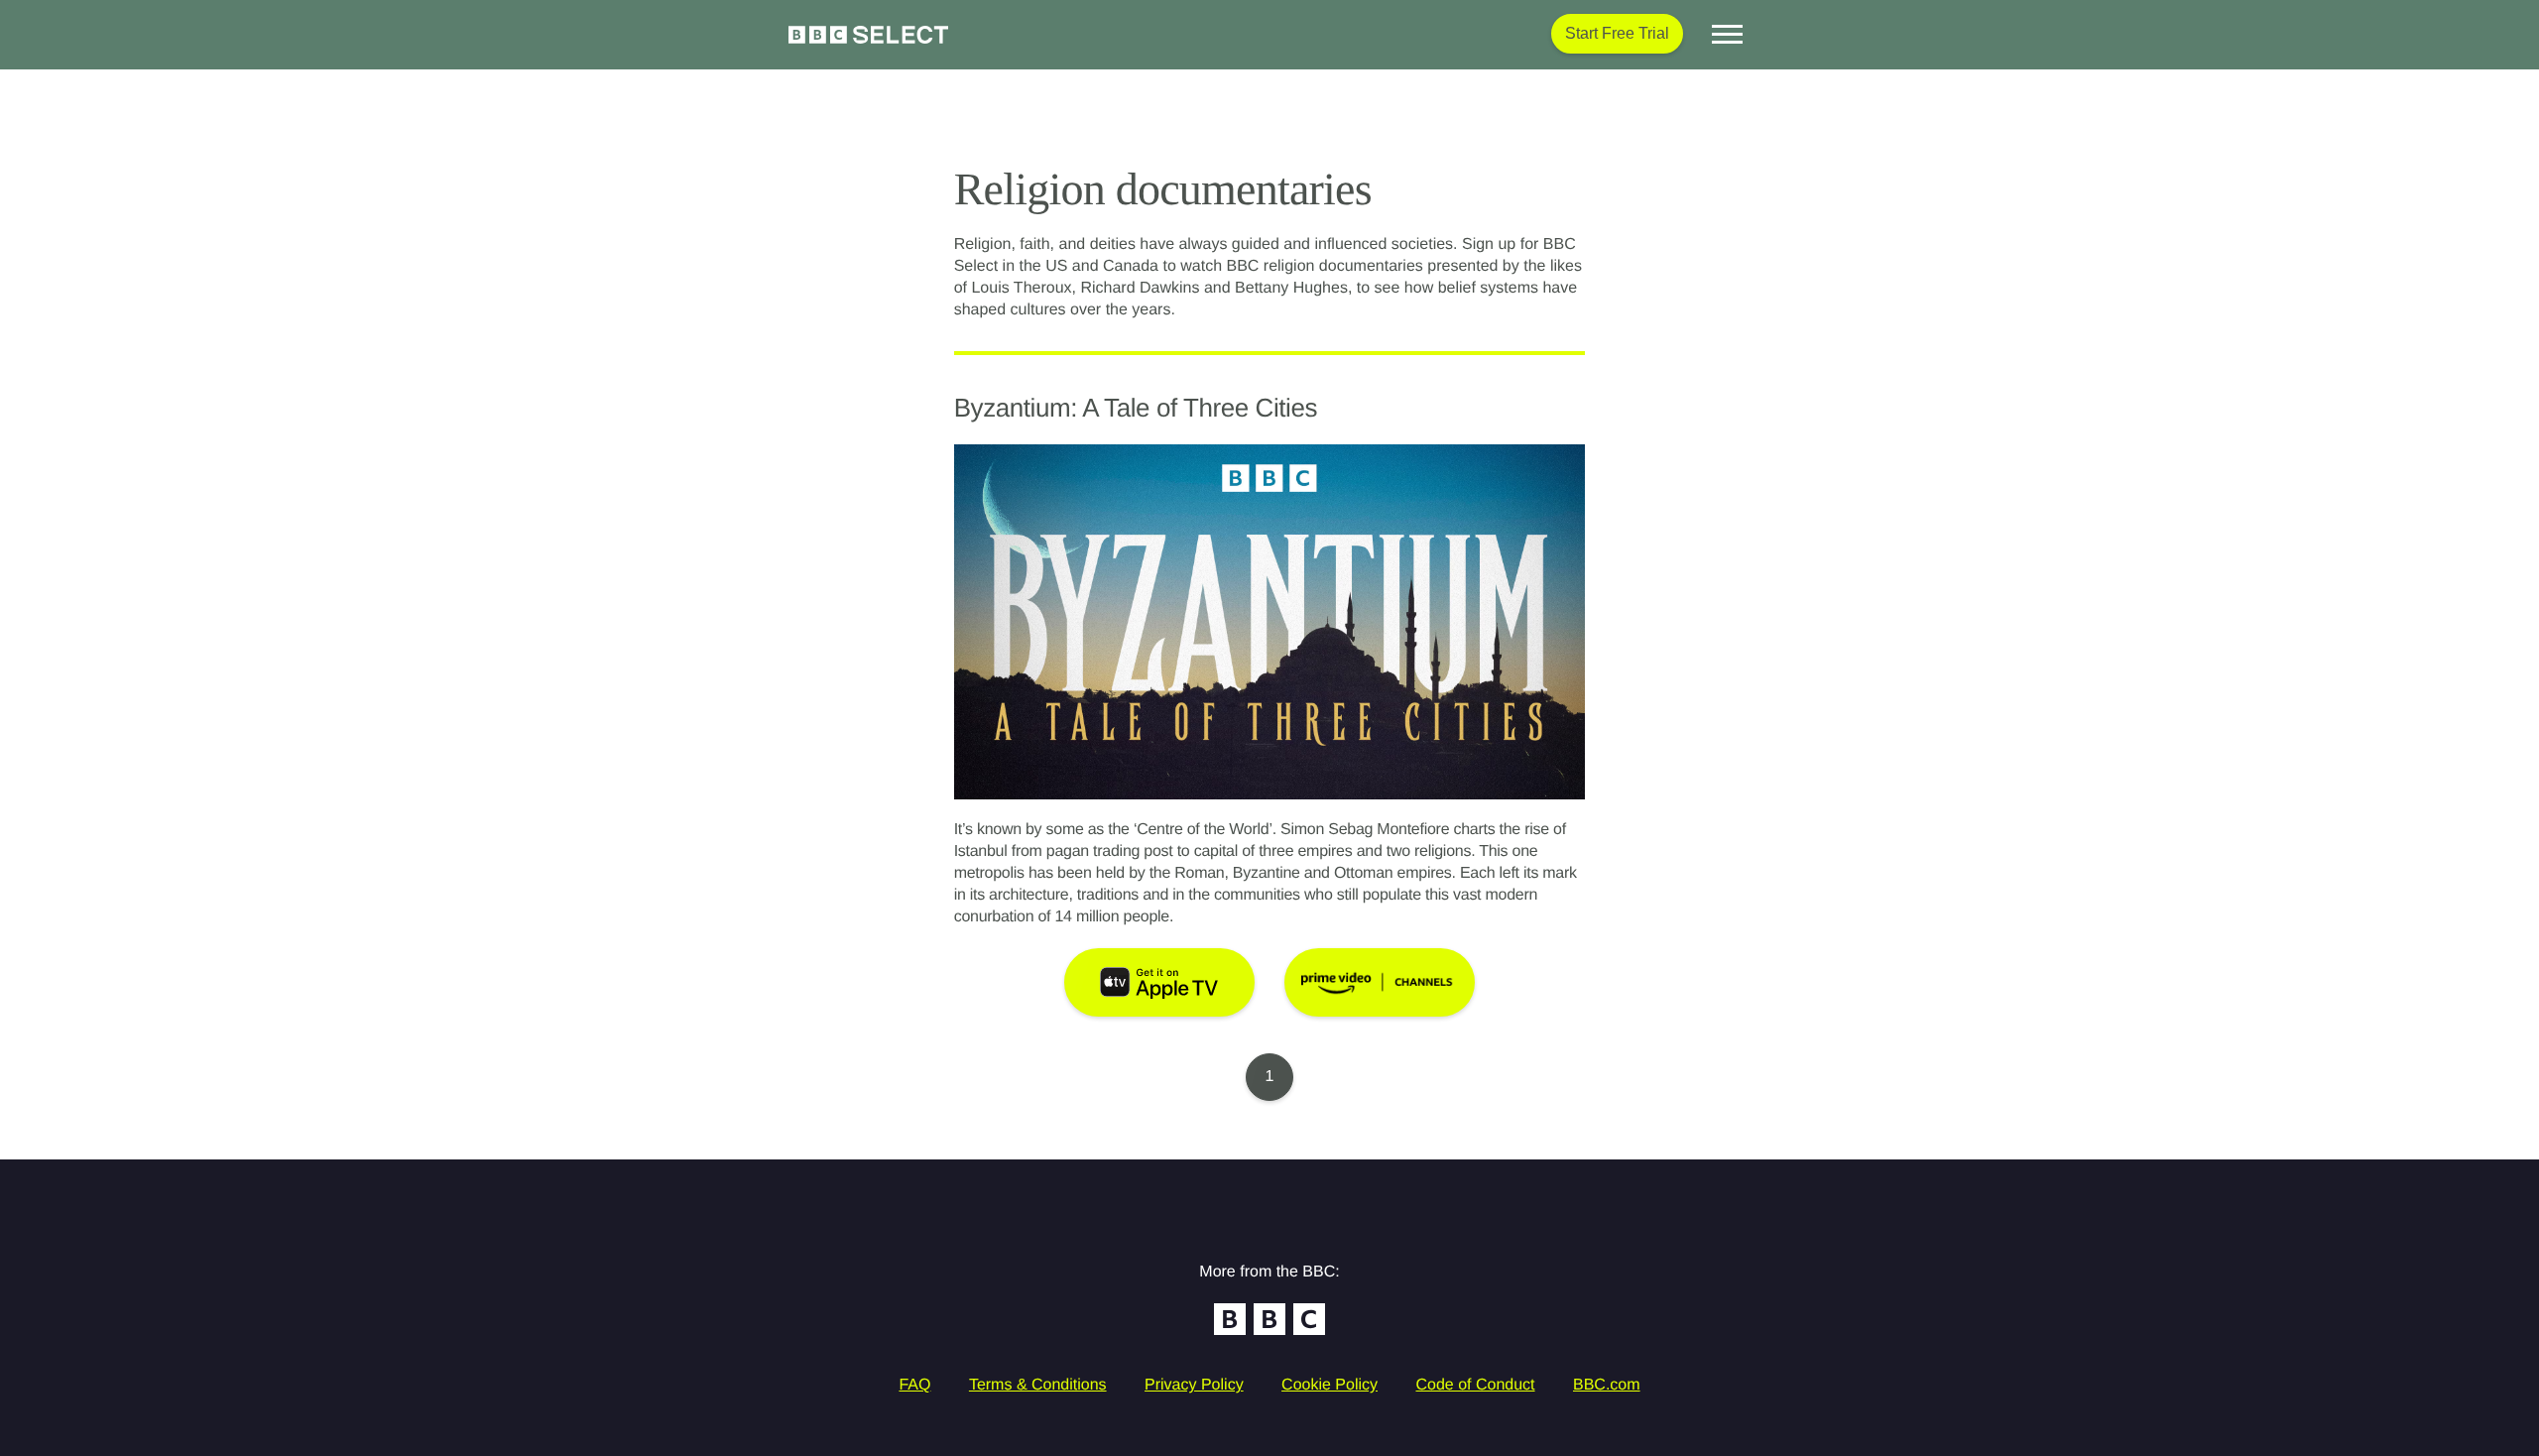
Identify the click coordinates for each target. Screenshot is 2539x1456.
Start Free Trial (1617, 33)
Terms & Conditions (1038, 1385)
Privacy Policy (1194, 1385)
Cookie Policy (1330, 1385)
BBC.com (1607, 1385)
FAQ (914, 1385)
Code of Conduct (1475, 1385)
